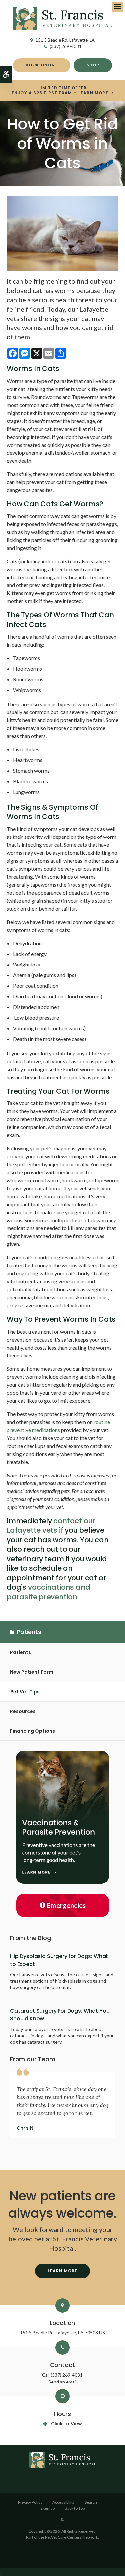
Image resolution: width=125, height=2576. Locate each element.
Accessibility (63, 2502)
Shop (93, 65)
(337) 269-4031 (66, 46)
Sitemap (47, 2508)
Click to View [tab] (66, 2424)
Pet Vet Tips (25, 1692)
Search (91, 2502)
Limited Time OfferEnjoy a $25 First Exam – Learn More (60, 91)
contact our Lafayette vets (51, 1526)
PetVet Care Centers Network (71, 2537)
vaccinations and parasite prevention (48, 1592)
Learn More (63, 2271)
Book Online (42, 65)
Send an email (62, 2382)
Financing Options (32, 1731)
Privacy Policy (30, 2502)
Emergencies (66, 1905)
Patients (20, 1652)
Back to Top (75, 2508)
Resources (23, 1711)
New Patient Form (32, 1672)
